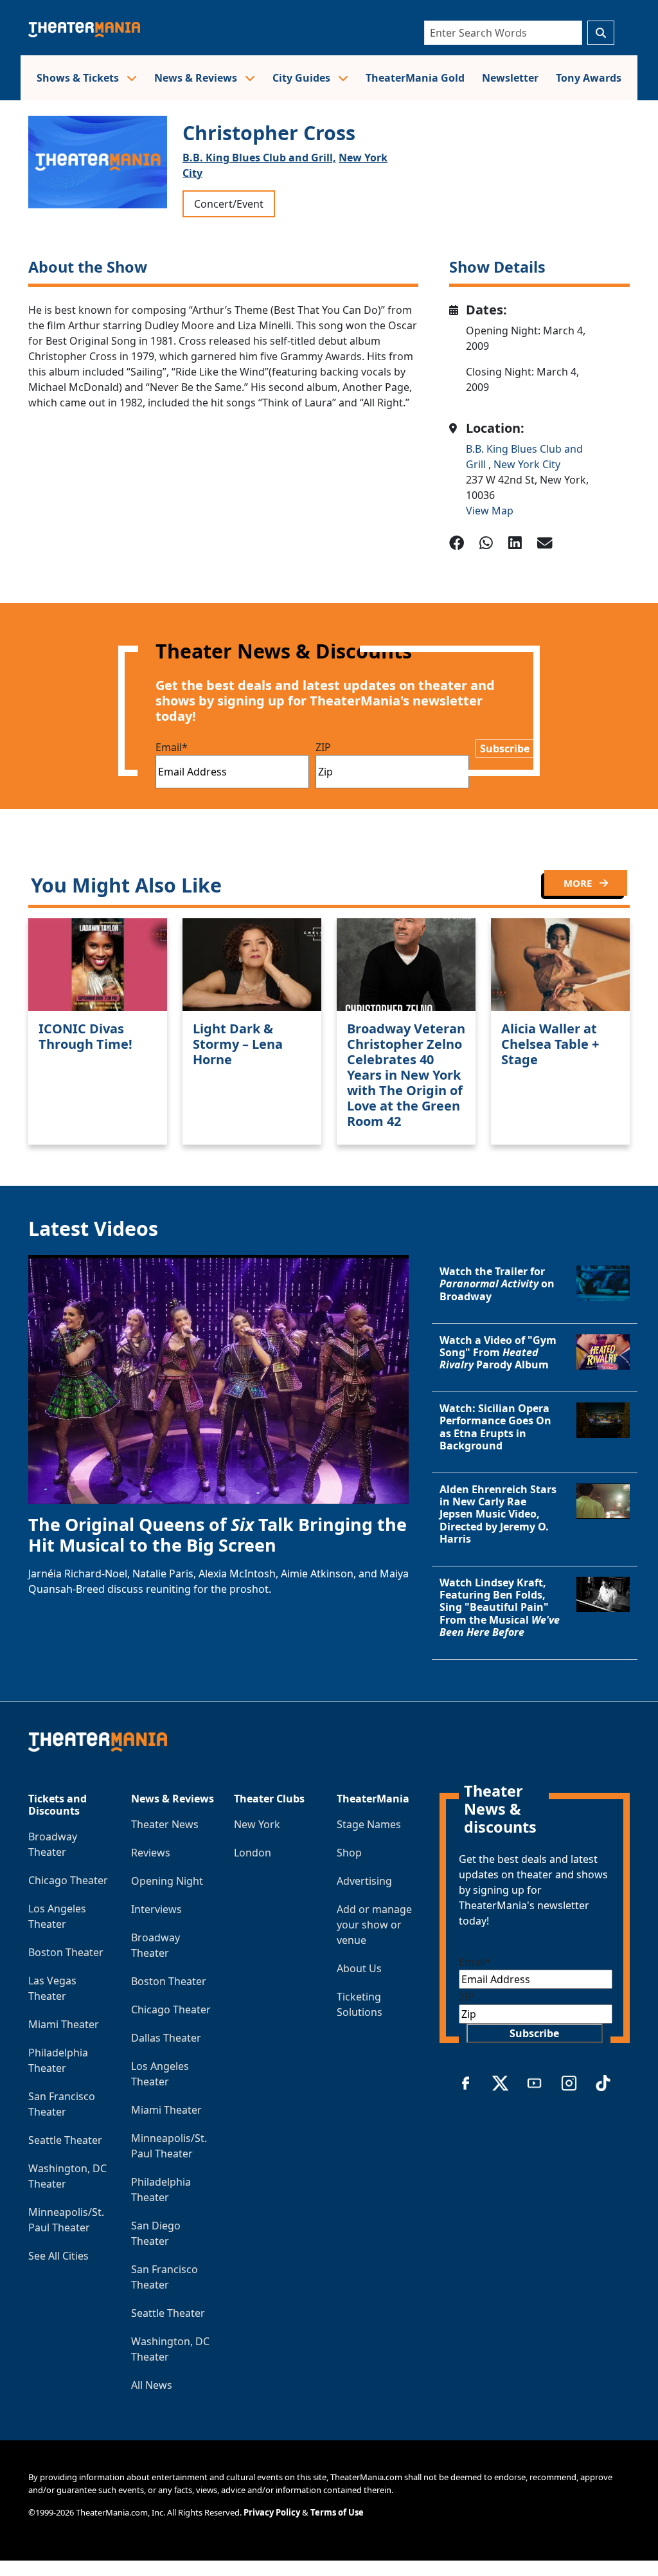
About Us (359, 1968)
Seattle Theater (65, 2140)
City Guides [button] (303, 78)
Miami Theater (64, 2024)
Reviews (151, 1853)
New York (257, 1824)
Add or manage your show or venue (374, 1925)
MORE (579, 883)
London (253, 1853)
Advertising (364, 1881)
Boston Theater (66, 1952)
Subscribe (505, 748)
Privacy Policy (272, 2512)
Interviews (156, 1909)
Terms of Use (337, 2512)
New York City (527, 464)
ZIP (323, 747)
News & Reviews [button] (197, 78)
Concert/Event (229, 204)
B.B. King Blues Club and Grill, (259, 158)
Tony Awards (589, 78)
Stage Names (369, 1824)
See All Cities (58, 2256)
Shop (349, 1853)
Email (172, 747)
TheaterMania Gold (415, 78)
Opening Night (167, 1881)
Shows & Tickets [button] (79, 78)
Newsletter (510, 78)
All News (152, 2385)
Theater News (165, 1824)
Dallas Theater (166, 2038)
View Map (490, 511)
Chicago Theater (68, 1880)
